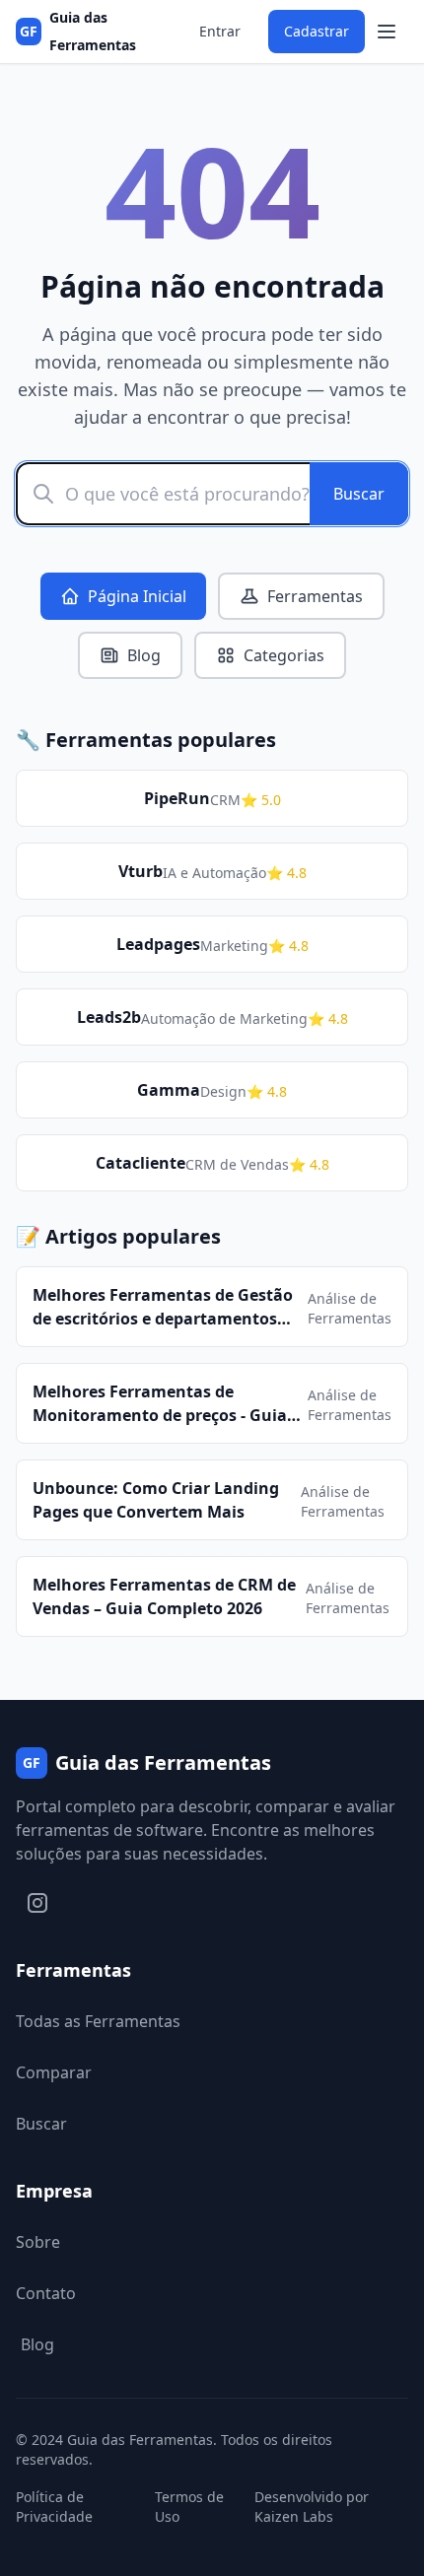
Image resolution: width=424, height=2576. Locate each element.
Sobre (38, 2242)
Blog (144, 655)
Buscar (359, 494)
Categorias (284, 655)
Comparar (54, 2072)
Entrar (220, 31)
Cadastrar (317, 31)
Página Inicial (137, 596)
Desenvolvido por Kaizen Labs (312, 2507)
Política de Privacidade (54, 2507)
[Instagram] (37, 1903)
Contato (46, 2293)
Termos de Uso (189, 2507)
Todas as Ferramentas (98, 2021)
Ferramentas (315, 596)
